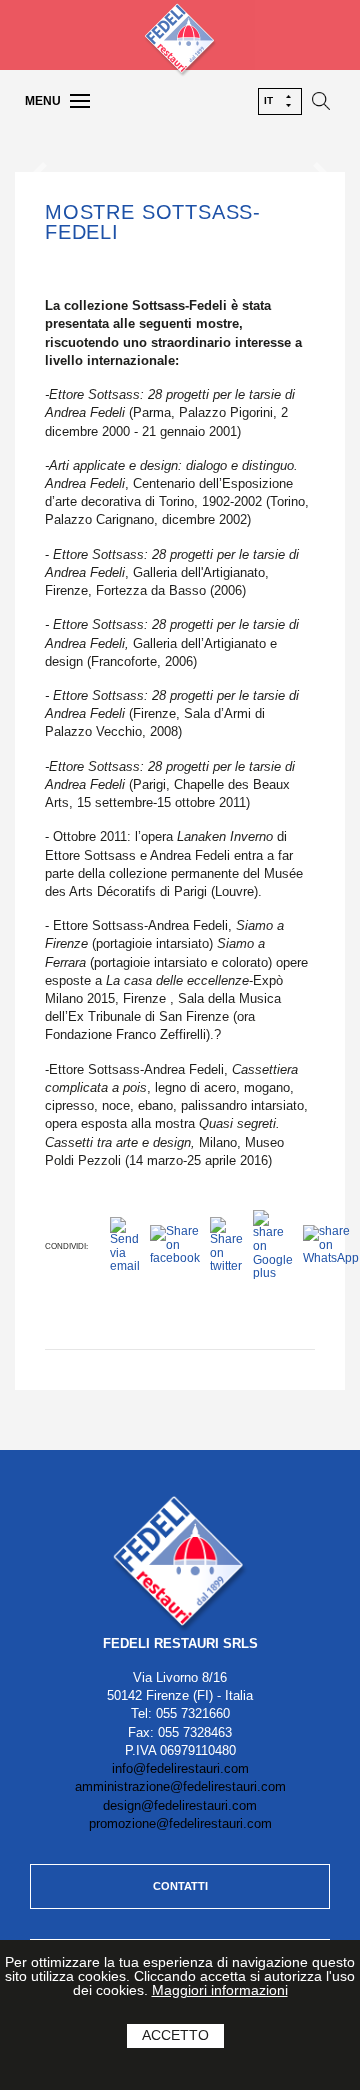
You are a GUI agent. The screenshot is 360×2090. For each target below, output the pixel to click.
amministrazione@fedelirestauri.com (180, 1786)
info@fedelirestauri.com (180, 1768)
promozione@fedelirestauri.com (180, 1823)
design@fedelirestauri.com (180, 1805)
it (268, 100)
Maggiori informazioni (220, 1990)
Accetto (175, 2035)
